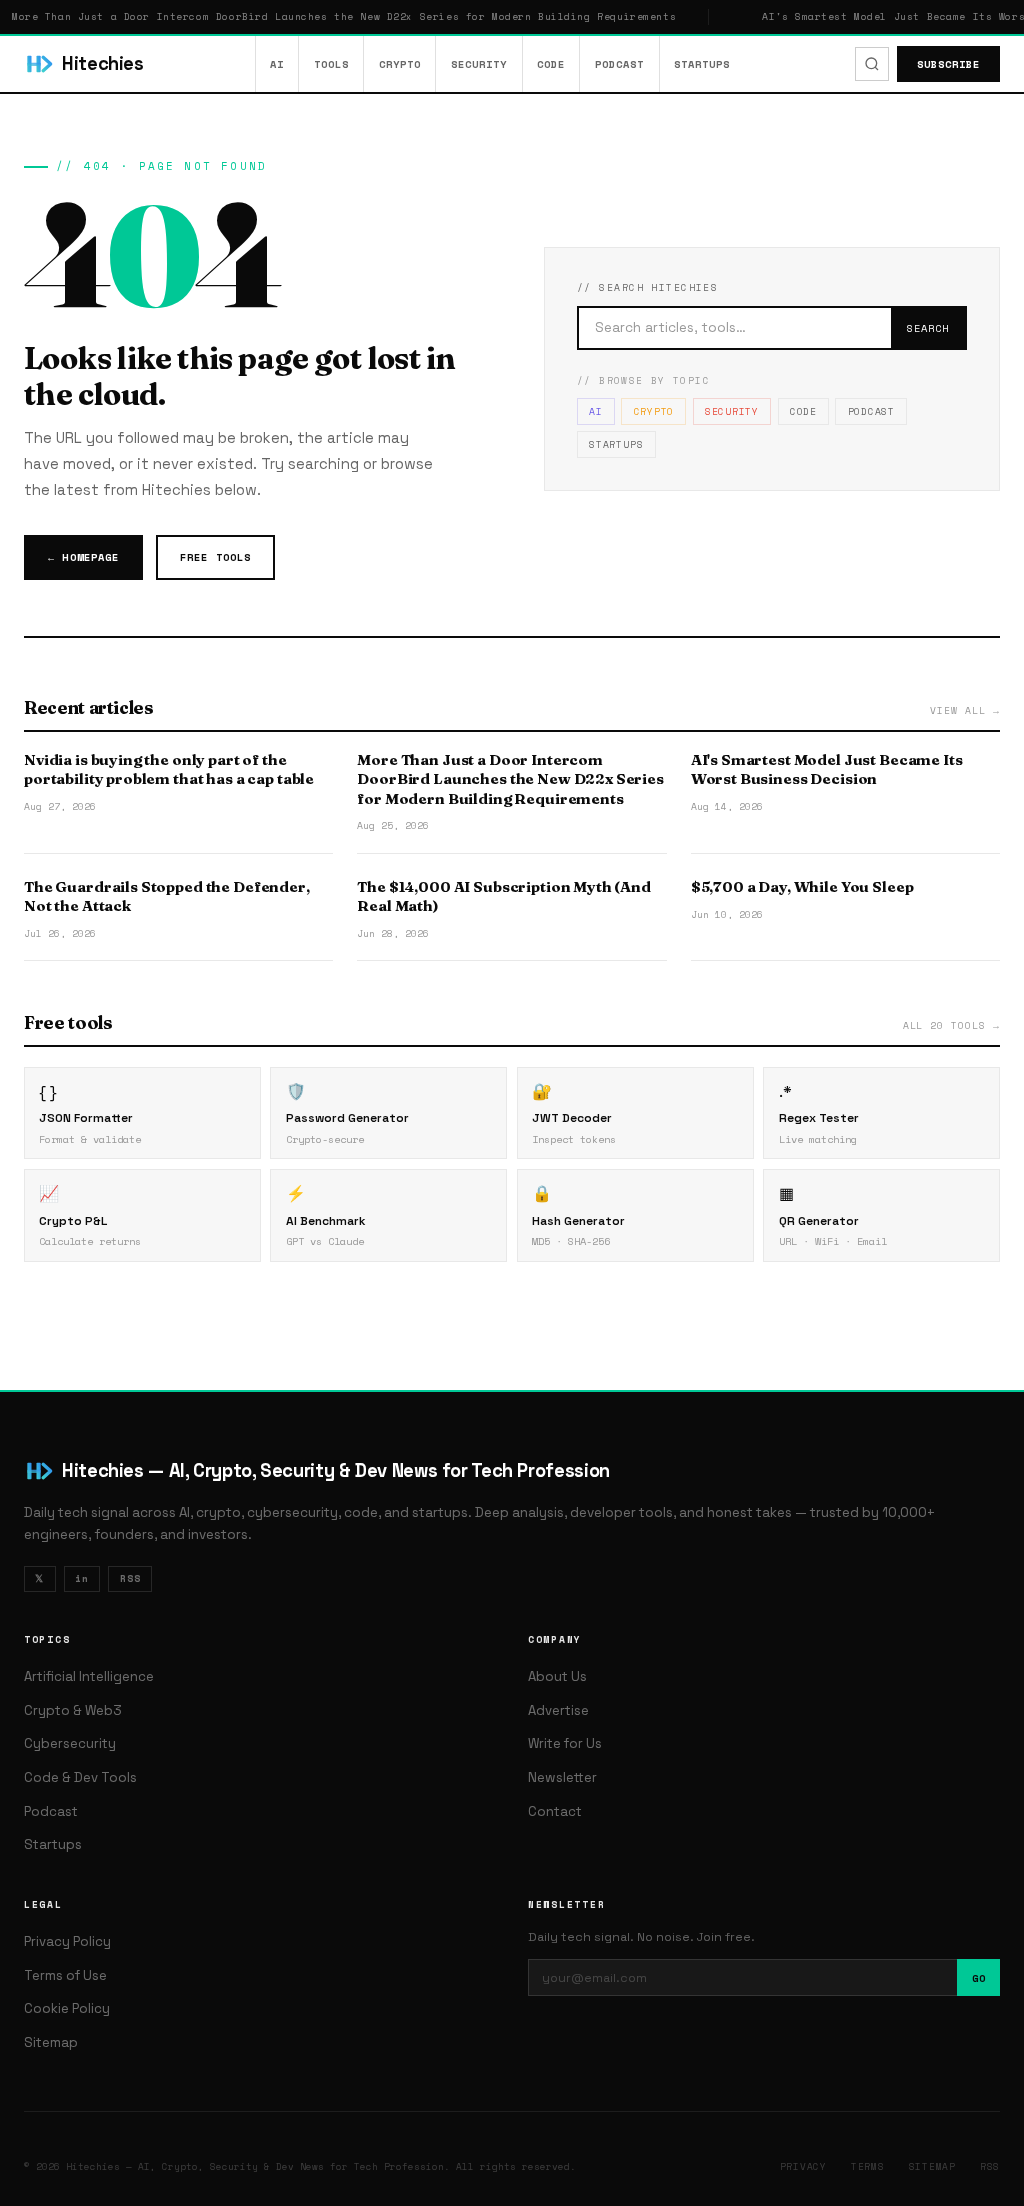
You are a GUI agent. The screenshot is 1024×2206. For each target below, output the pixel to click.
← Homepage (83, 557)
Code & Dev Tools (80, 1777)
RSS (130, 1578)
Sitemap (51, 2042)
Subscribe (948, 64)
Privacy (803, 2166)
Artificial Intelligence (89, 1676)
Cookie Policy (67, 2008)
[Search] (872, 64)
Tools (331, 64)
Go (979, 1978)
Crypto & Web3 (73, 1710)
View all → (965, 710)
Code (551, 64)
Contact (555, 1811)
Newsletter (562, 1777)
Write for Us (565, 1743)
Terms (868, 2166)
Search (928, 328)
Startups (702, 64)
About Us (557, 1676)
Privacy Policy (67, 1941)
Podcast (619, 64)
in (82, 1578)
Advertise (558, 1710)
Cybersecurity (70, 1743)
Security (479, 64)
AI (277, 64)
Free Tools (215, 557)
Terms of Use (65, 1975)
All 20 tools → (951, 1025)
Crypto (400, 64)
